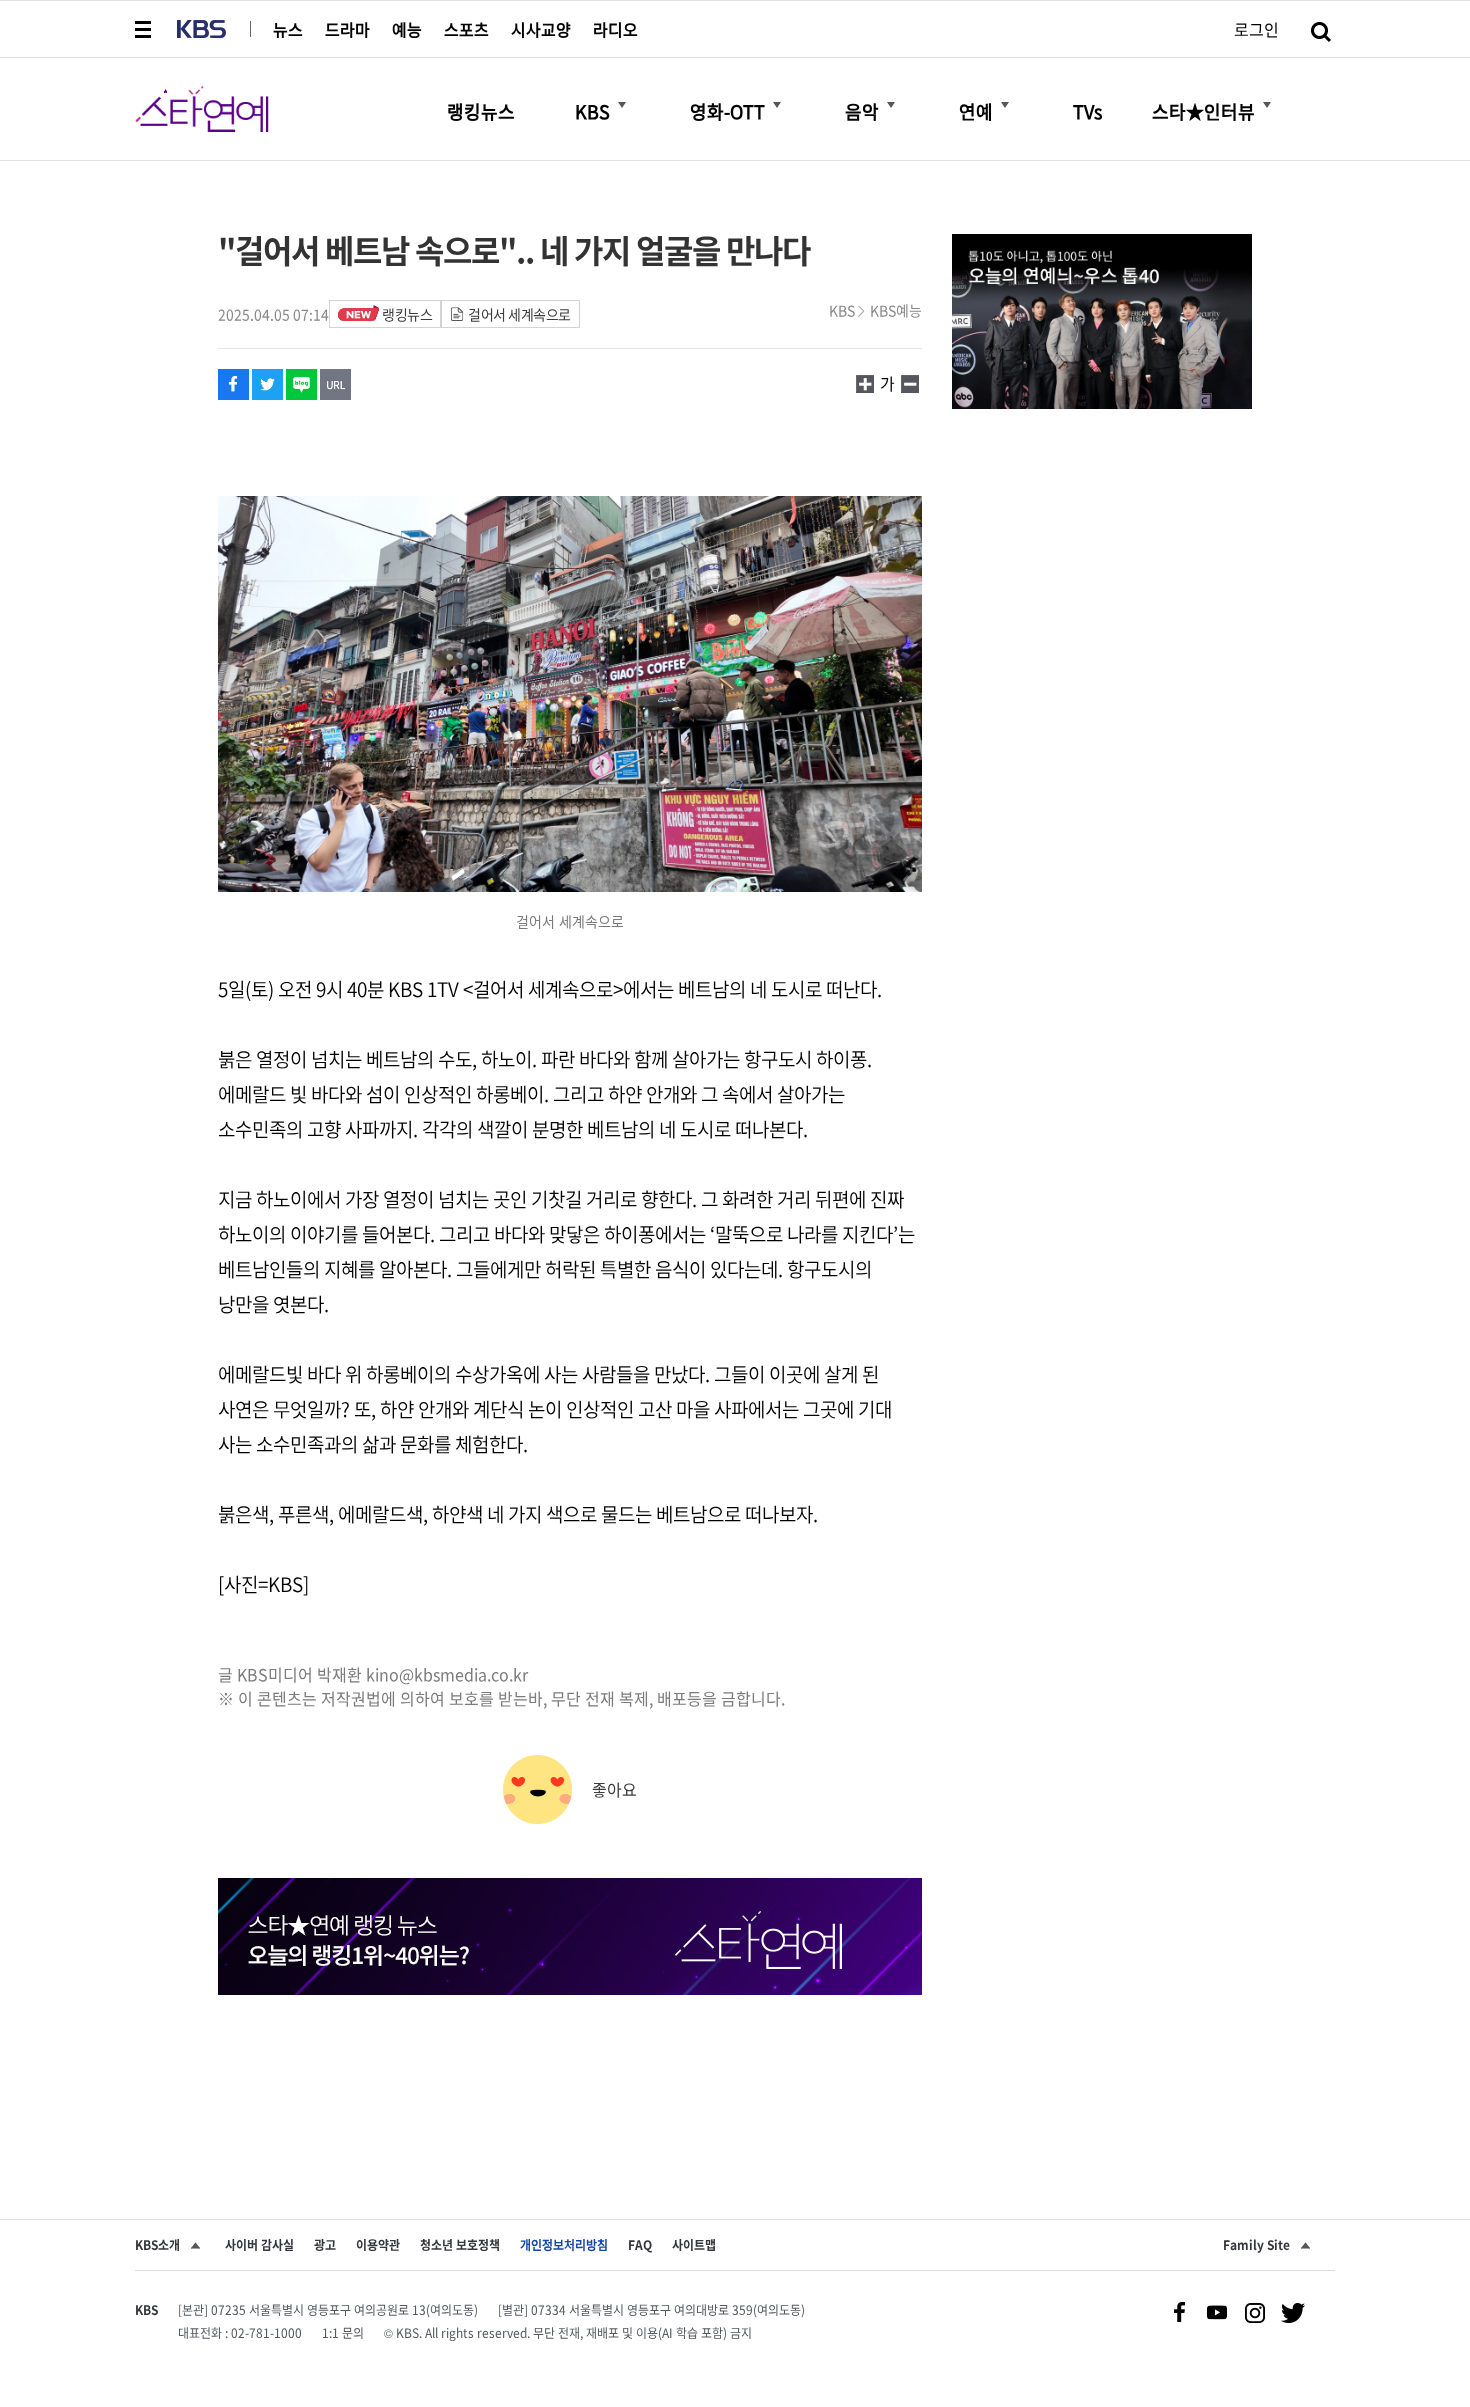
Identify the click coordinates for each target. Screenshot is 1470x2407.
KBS (842, 310)
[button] (145, 29)
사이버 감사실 (259, 2245)
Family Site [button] (1256, 2245)
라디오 (615, 29)
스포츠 (466, 29)
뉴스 (288, 29)
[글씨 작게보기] (865, 383)
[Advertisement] (570, 2070)
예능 (407, 29)
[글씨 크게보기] (910, 383)
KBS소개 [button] (157, 2245)
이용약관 (378, 2245)
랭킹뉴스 (407, 314)
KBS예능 (896, 310)
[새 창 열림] (233, 384)
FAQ (640, 2245)
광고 (325, 2245)
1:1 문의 (343, 2333)
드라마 (347, 29)
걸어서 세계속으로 (519, 314)
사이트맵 (694, 2245)
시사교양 (541, 29)
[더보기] (622, 105)
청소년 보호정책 (460, 2245)
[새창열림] (1102, 324)
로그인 (1256, 29)
